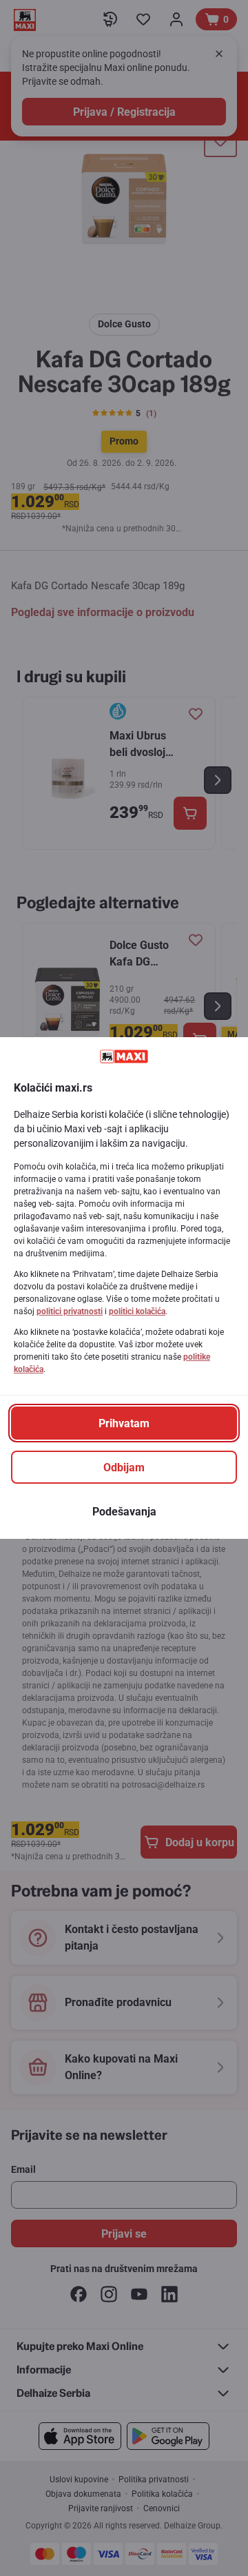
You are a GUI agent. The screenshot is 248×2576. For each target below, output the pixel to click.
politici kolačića (137, 1311)
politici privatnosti (70, 1311)
